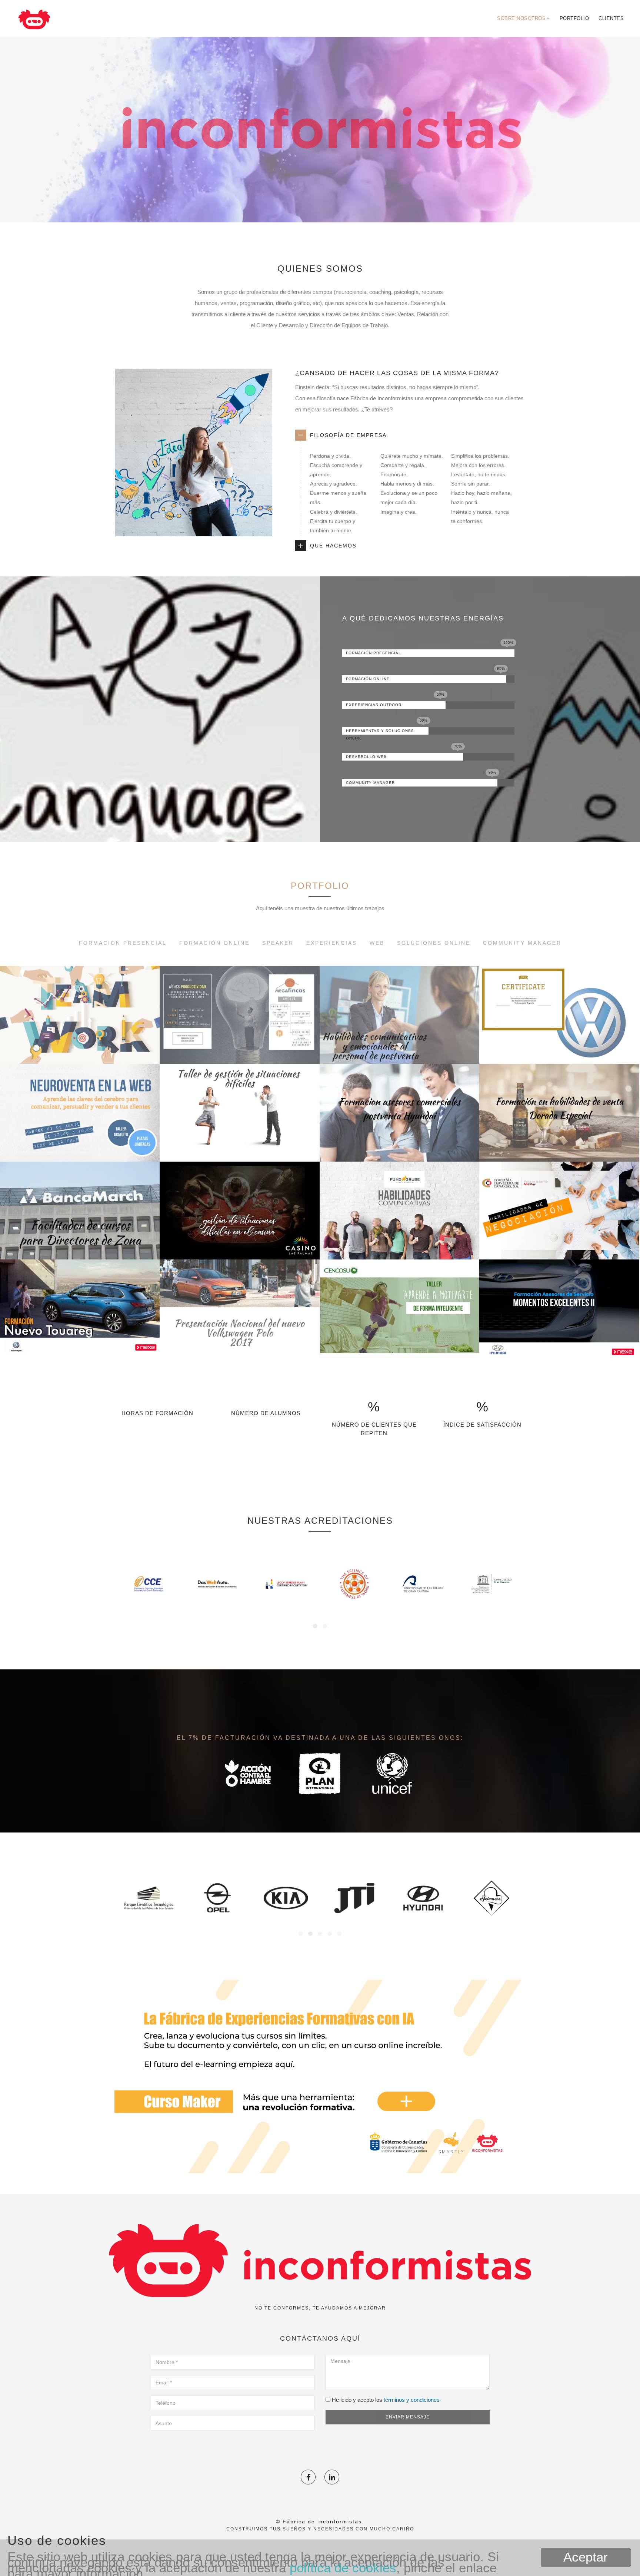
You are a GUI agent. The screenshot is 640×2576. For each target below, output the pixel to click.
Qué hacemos (333, 546)
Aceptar (586, 2557)
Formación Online (214, 943)
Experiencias (332, 943)
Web (377, 943)
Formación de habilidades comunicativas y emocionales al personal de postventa (399, 1029)
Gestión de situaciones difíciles (239, 1143)
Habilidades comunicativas (399, 1241)
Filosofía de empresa (348, 435)
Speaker (278, 943)
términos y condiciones (412, 2400)
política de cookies (343, 2568)
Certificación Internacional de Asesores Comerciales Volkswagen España (559, 1029)
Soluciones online (434, 943)
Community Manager (522, 943)
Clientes (611, 18)
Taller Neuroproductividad (239, 1045)
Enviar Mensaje (408, 2417)
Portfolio (574, 18)
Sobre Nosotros (524, 18)
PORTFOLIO (320, 886)
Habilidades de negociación (559, 1241)
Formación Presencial (123, 943)
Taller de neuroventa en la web (80, 1143)
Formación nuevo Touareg (80, 1339)
